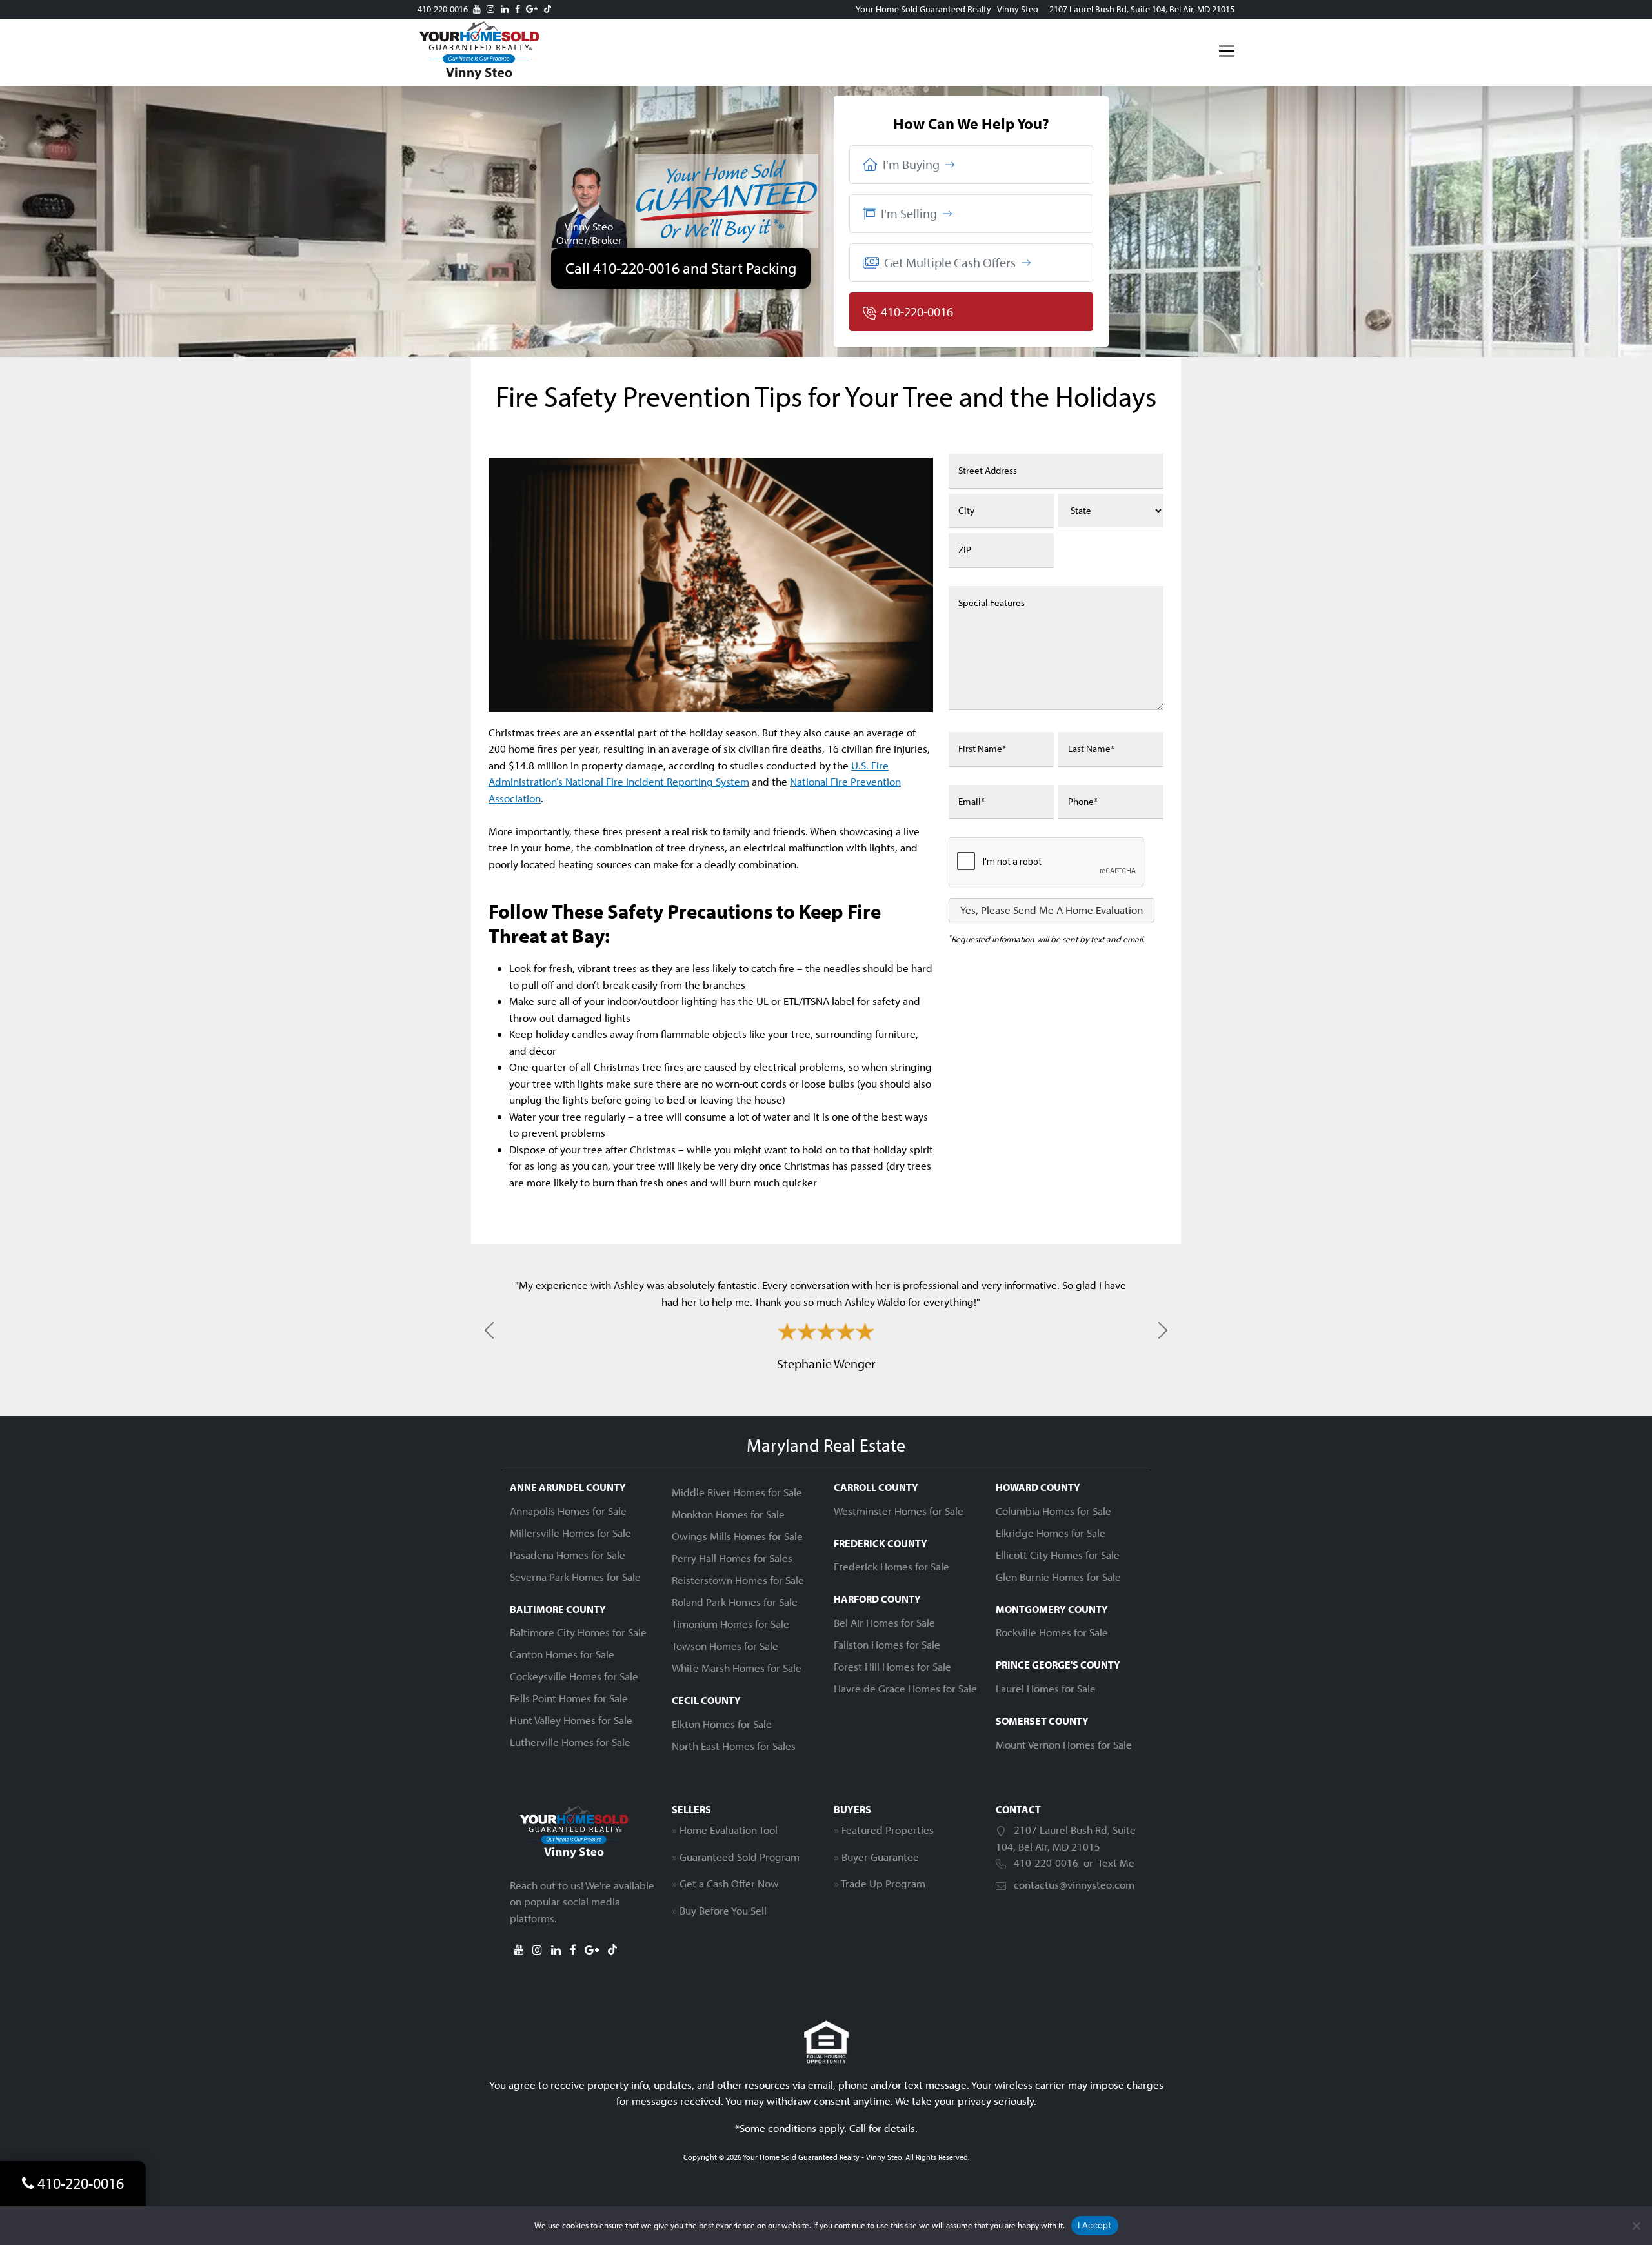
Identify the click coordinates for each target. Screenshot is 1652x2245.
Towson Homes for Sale (725, 1646)
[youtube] (477, 9)
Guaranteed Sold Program (740, 1857)
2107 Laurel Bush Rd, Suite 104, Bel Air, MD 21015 (1142, 9)
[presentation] (1047, 862)
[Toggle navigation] (1227, 51)
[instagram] (490, 9)
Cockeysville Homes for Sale (574, 1676)
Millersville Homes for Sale (570, 1533)
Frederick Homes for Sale (891, 1566)
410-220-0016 (443, 9)
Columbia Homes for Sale (1053, 1511)
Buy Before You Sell (723, 1910)
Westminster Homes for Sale (899, 1511)
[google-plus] (532, 9)
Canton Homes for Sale (562, 1654)
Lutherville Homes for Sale (570, 1742)
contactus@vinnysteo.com (1074, 1884)
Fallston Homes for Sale (887, 1644)
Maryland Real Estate (826, 1445)
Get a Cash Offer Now (729, 1883)
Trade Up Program (883, 1883)
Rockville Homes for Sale (1052, 1632)
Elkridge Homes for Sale (1051, 1533)
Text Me (1116, 1863)
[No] (1636, 2226)
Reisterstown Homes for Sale (738, 1580)
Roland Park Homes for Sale (735, 1602)
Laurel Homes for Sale (1046, 1688)
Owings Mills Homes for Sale (737, 1536)
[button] (971, 165)
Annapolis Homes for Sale (568, 1511)
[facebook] (518, 9)
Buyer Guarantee (880, 1857)
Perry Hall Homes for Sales (732, 1558)
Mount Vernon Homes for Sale (1064, 1744)
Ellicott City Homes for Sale (1058, 1555)
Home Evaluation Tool (729, 1830)
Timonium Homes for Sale (730, 1624)
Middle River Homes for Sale (737, 1492)
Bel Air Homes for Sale (884, 1622)
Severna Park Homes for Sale (575, 1577)
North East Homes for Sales (734, 1746)
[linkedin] (505, 9)
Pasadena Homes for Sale (568, 1555)
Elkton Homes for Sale (722, 1724)
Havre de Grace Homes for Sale (905, 1688)
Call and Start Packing (681, 268)
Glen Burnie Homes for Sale (1058, 1577)
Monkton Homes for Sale (728, 1514)
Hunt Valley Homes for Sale (571, 1720)
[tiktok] (548, 9)
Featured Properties (888, 1830)
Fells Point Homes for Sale (569, 1698)
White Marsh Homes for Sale (737, 1668)
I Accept (1095, 2225)
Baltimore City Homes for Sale (578, 1632)
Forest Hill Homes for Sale (892, 1666)
